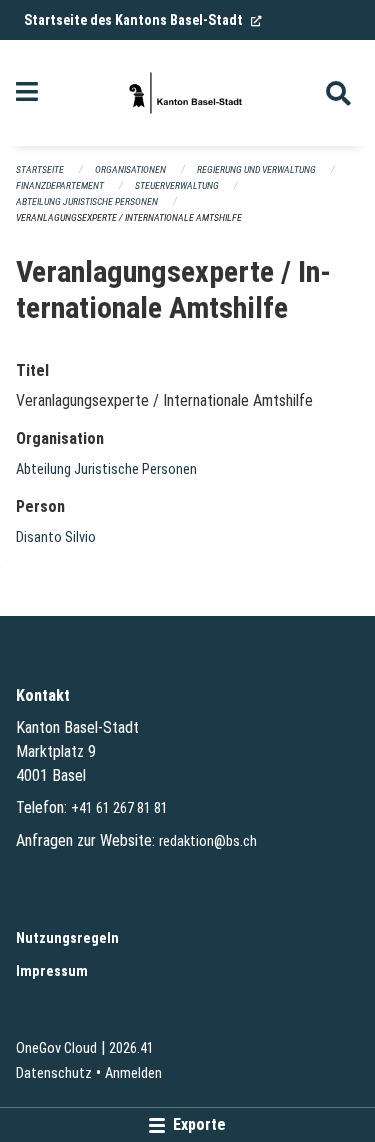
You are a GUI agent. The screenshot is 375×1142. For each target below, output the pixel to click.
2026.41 (131, 1048)
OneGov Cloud (56, 1048)
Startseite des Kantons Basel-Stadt (143, 20)
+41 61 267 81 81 (119, 808)
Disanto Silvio (56, 537)
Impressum (52, 971)
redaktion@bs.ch (208, 841)
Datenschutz (54, 1073)
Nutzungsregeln (67, 938)
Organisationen (130, 169)
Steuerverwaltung (177, 185)
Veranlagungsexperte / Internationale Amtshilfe (129, 217)
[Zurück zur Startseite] (187, 93)
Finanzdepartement (60, 185)
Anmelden (133, 1073)
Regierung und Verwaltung (256, 169)
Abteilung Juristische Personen (87, 201)
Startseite (40, 169)
